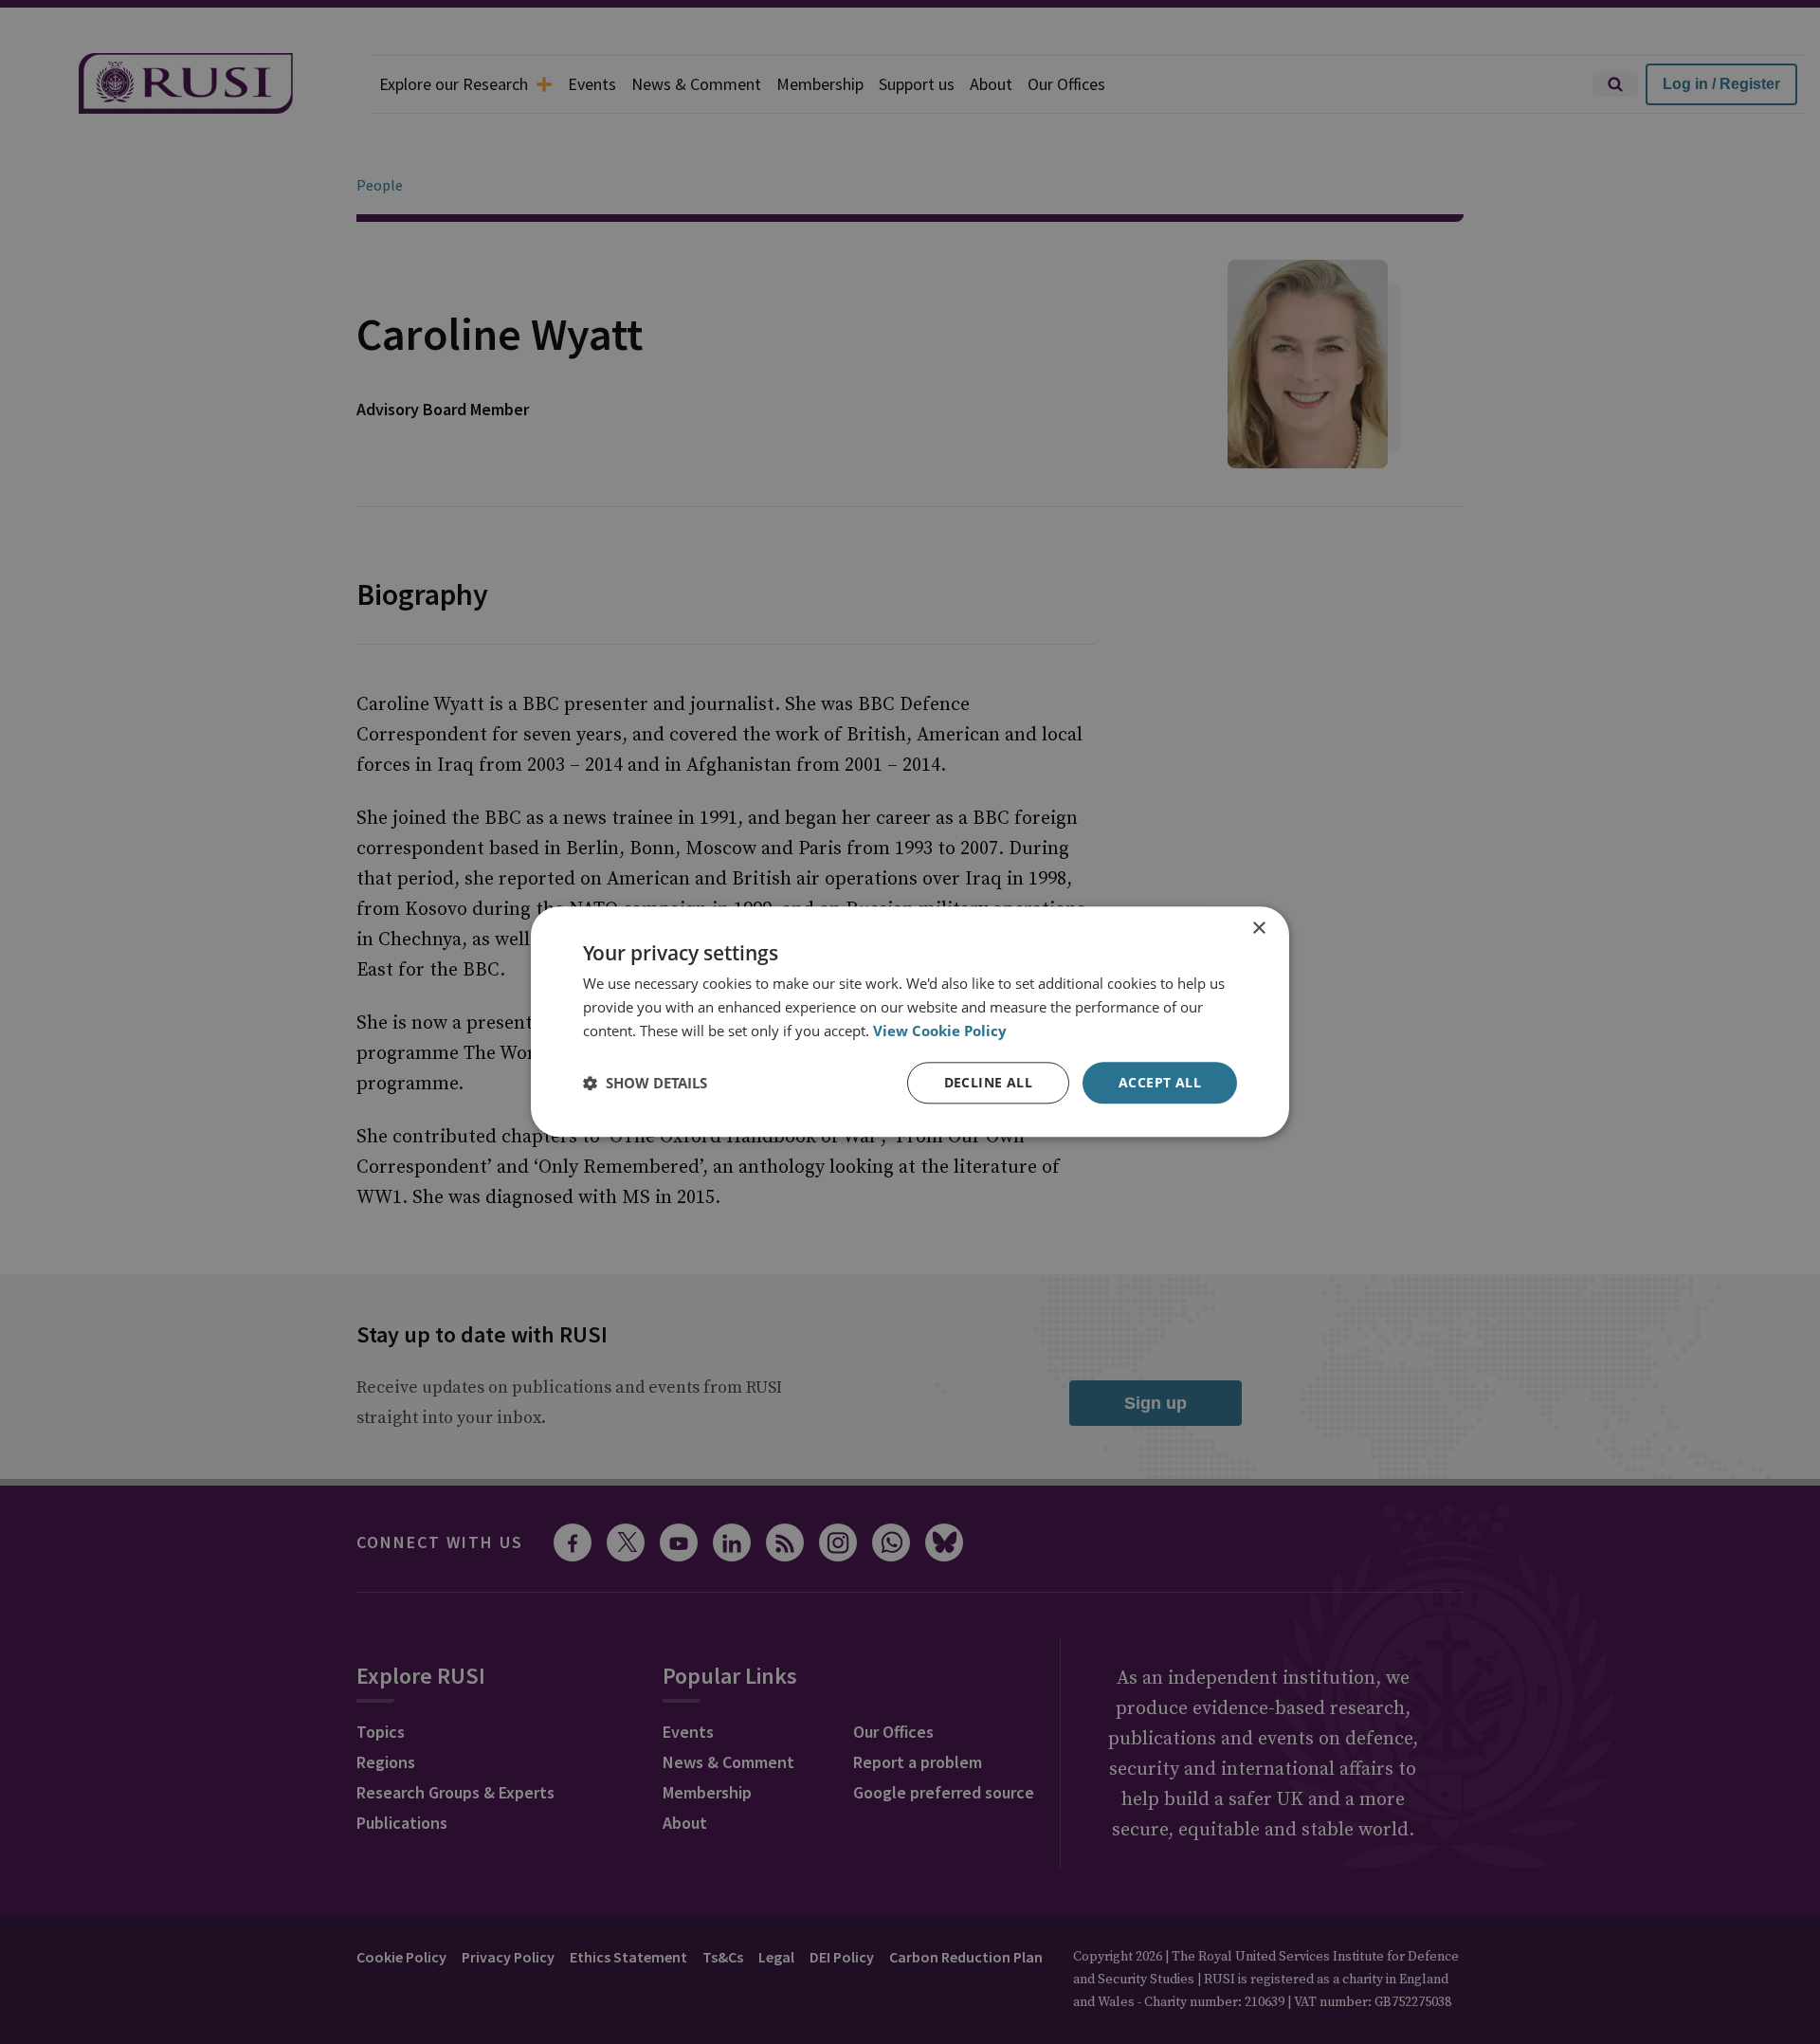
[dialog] (910, 1022)
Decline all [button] (988, 1082)
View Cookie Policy (940, 1031)
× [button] (1258, 929)
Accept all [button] (1160, 1082)
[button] (645, 1083)
